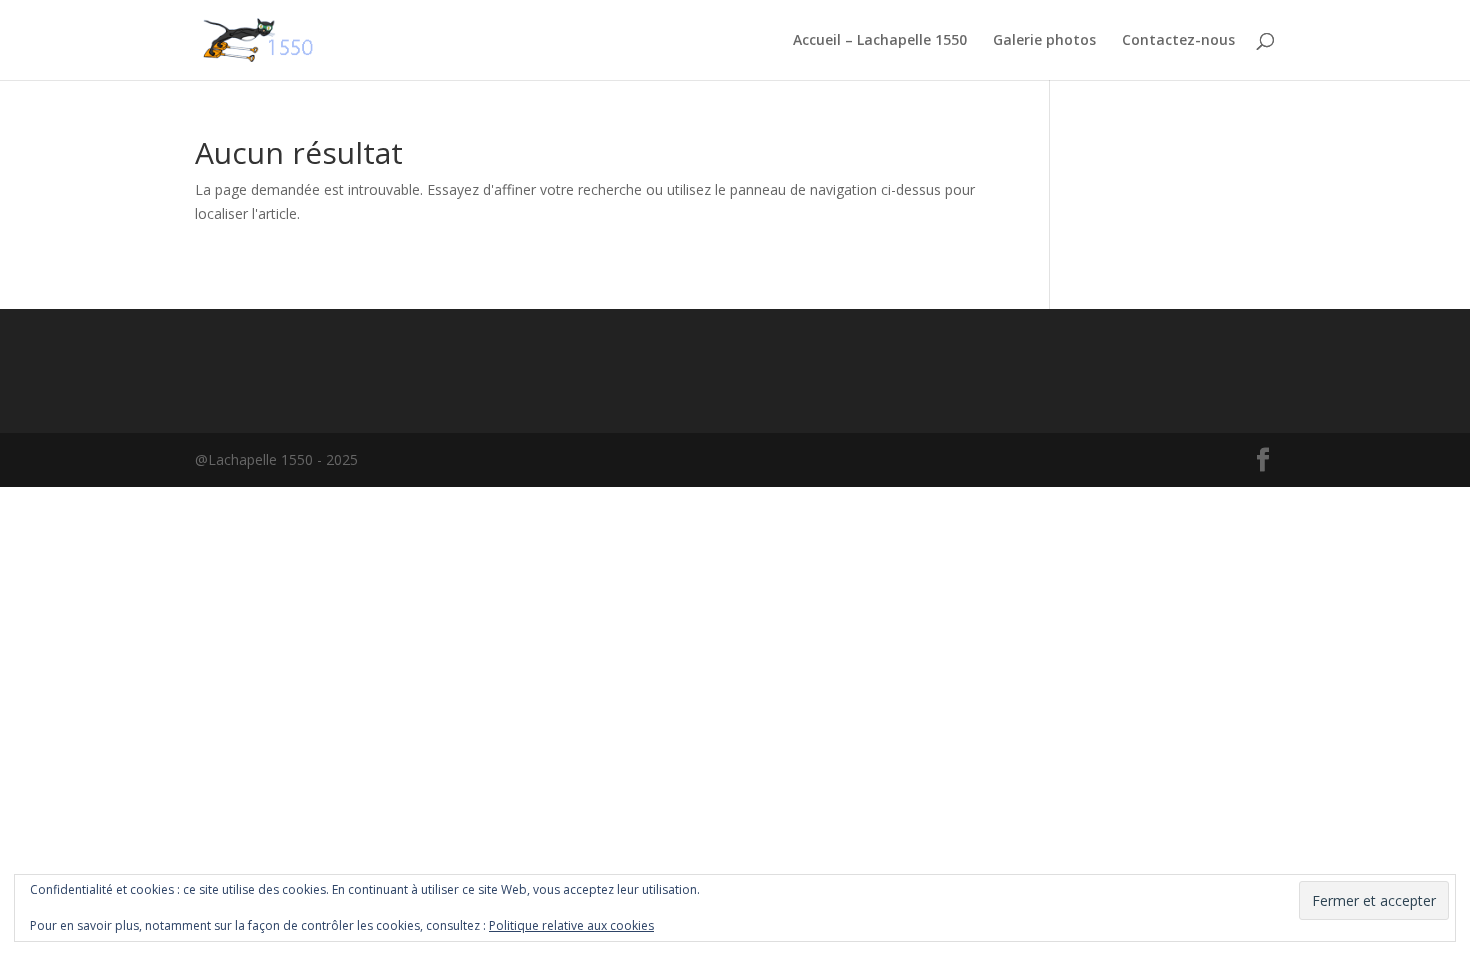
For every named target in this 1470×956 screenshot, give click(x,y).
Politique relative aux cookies (571, 925)
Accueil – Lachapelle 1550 (880, 41)
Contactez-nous (1178, 41)
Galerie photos (1044, 41)
